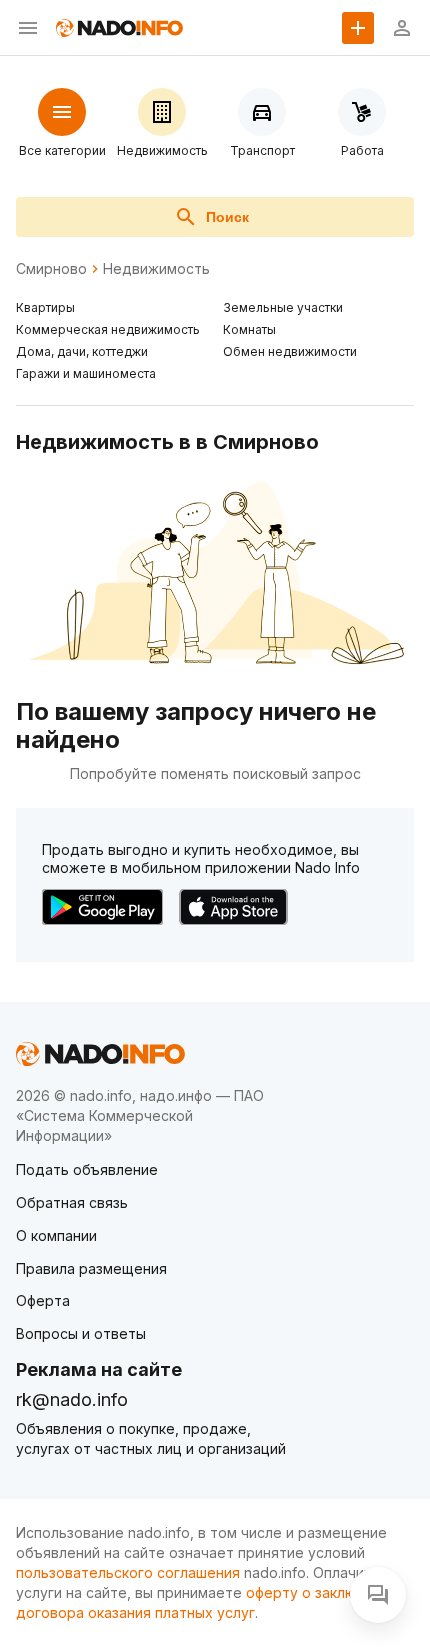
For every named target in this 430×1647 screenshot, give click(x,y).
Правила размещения (91, 1268)
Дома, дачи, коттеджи (82, 351)
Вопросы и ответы (81, 1333)
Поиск (227, 217)
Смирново (51, 269)
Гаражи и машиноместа (86, 373)
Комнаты (249, 329)
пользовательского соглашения (128, 1572)
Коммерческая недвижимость (108, 329)
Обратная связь (72, 1202)
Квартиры (45, 307)
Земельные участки (283, 307)
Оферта (43, 1300)
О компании (56, 1235)
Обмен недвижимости (290, 351)
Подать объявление (87, 1169)
